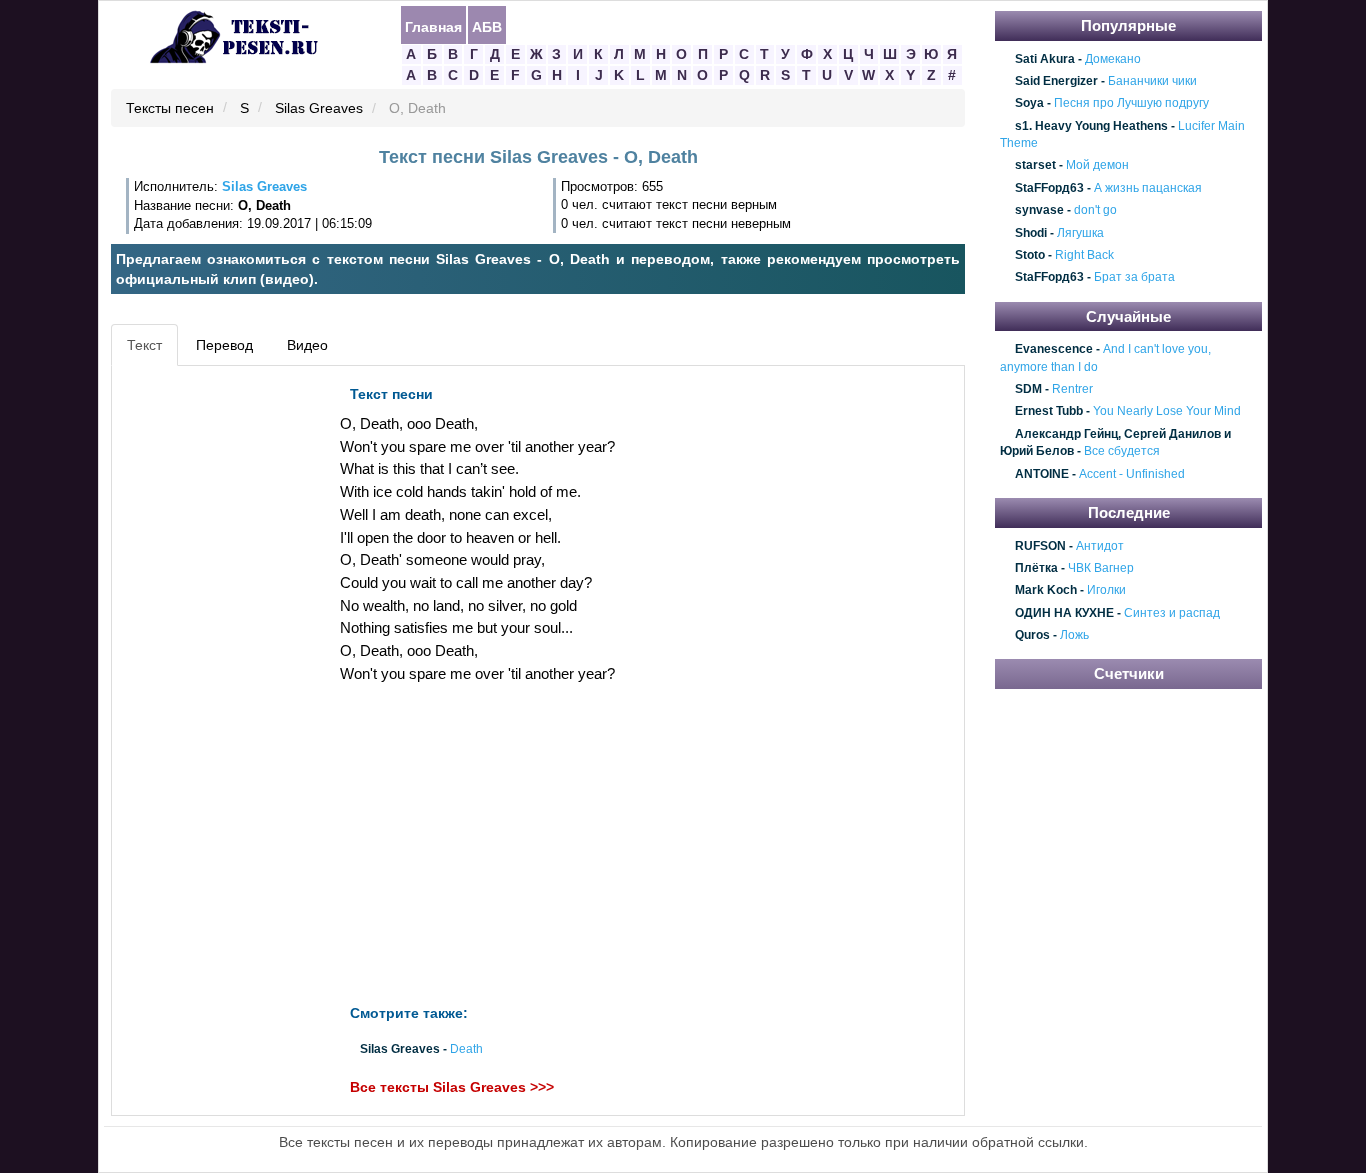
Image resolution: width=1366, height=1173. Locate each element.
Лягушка (1080, 233)
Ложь (1074, 635)
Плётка (1036, 568)
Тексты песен (170, 109)
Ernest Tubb (1049, 412)
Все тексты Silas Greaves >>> (452, 1087)
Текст (144, 345)
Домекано (1113, 59)
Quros (1032, 635)
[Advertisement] (207, 676)
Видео (307, 345)
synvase (1039, 210)
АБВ (487, 26)
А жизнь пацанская (1148, 188)
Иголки (1106, 591)
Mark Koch (1046, 591)
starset (1035, 166)
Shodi (1031, 233)
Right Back (1084, 255)
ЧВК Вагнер (1101, 568)
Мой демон (1097, 166)
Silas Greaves (319, 109)
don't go (1095, 210)
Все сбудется (1122, 452)
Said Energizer (1056, 81)
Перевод (224, 345)
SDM (1028, 389)
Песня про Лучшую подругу (1131, 104)
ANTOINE (1042, 474)
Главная (433, 26)
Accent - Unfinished (1132, 474)
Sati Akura (1045, 59)
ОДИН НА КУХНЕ (1064, 613)
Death (466, 1049)
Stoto (1030, 255)
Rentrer (1072, 389)
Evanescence (1054, 350)
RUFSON (1040, 546)
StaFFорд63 (1049, 188)
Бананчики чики (1152, 81)
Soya (1029, 104)
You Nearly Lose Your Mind (1167, 412)
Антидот (1100, 546)
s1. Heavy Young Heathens (1091, 126)
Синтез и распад (1172, 613)
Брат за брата (1134, 278)
